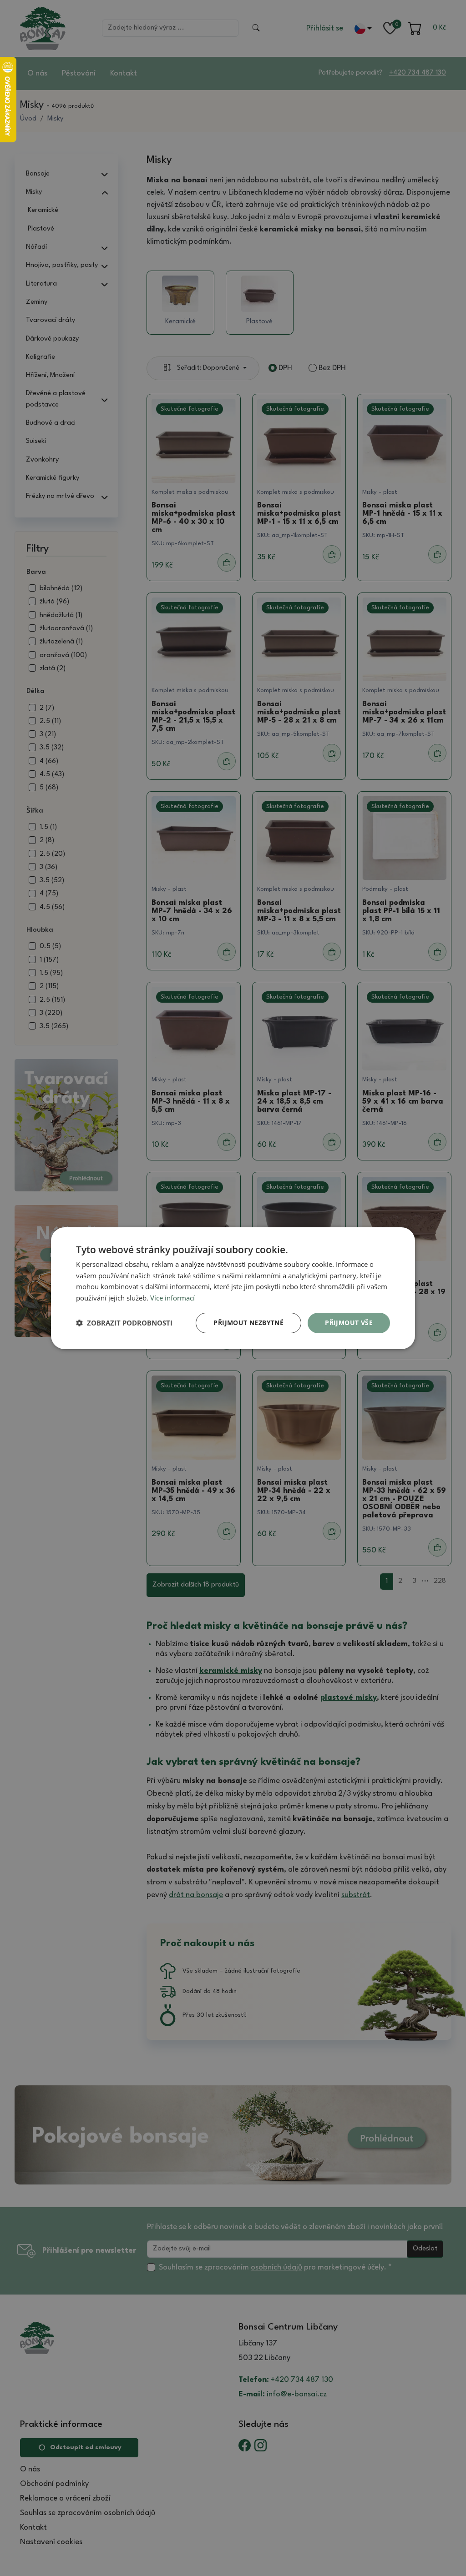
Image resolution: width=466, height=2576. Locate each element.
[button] (124, 1323)
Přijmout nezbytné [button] (248, 1323)
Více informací (172, 1298)
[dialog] (233, 1288)
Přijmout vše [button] (349, 1323)
